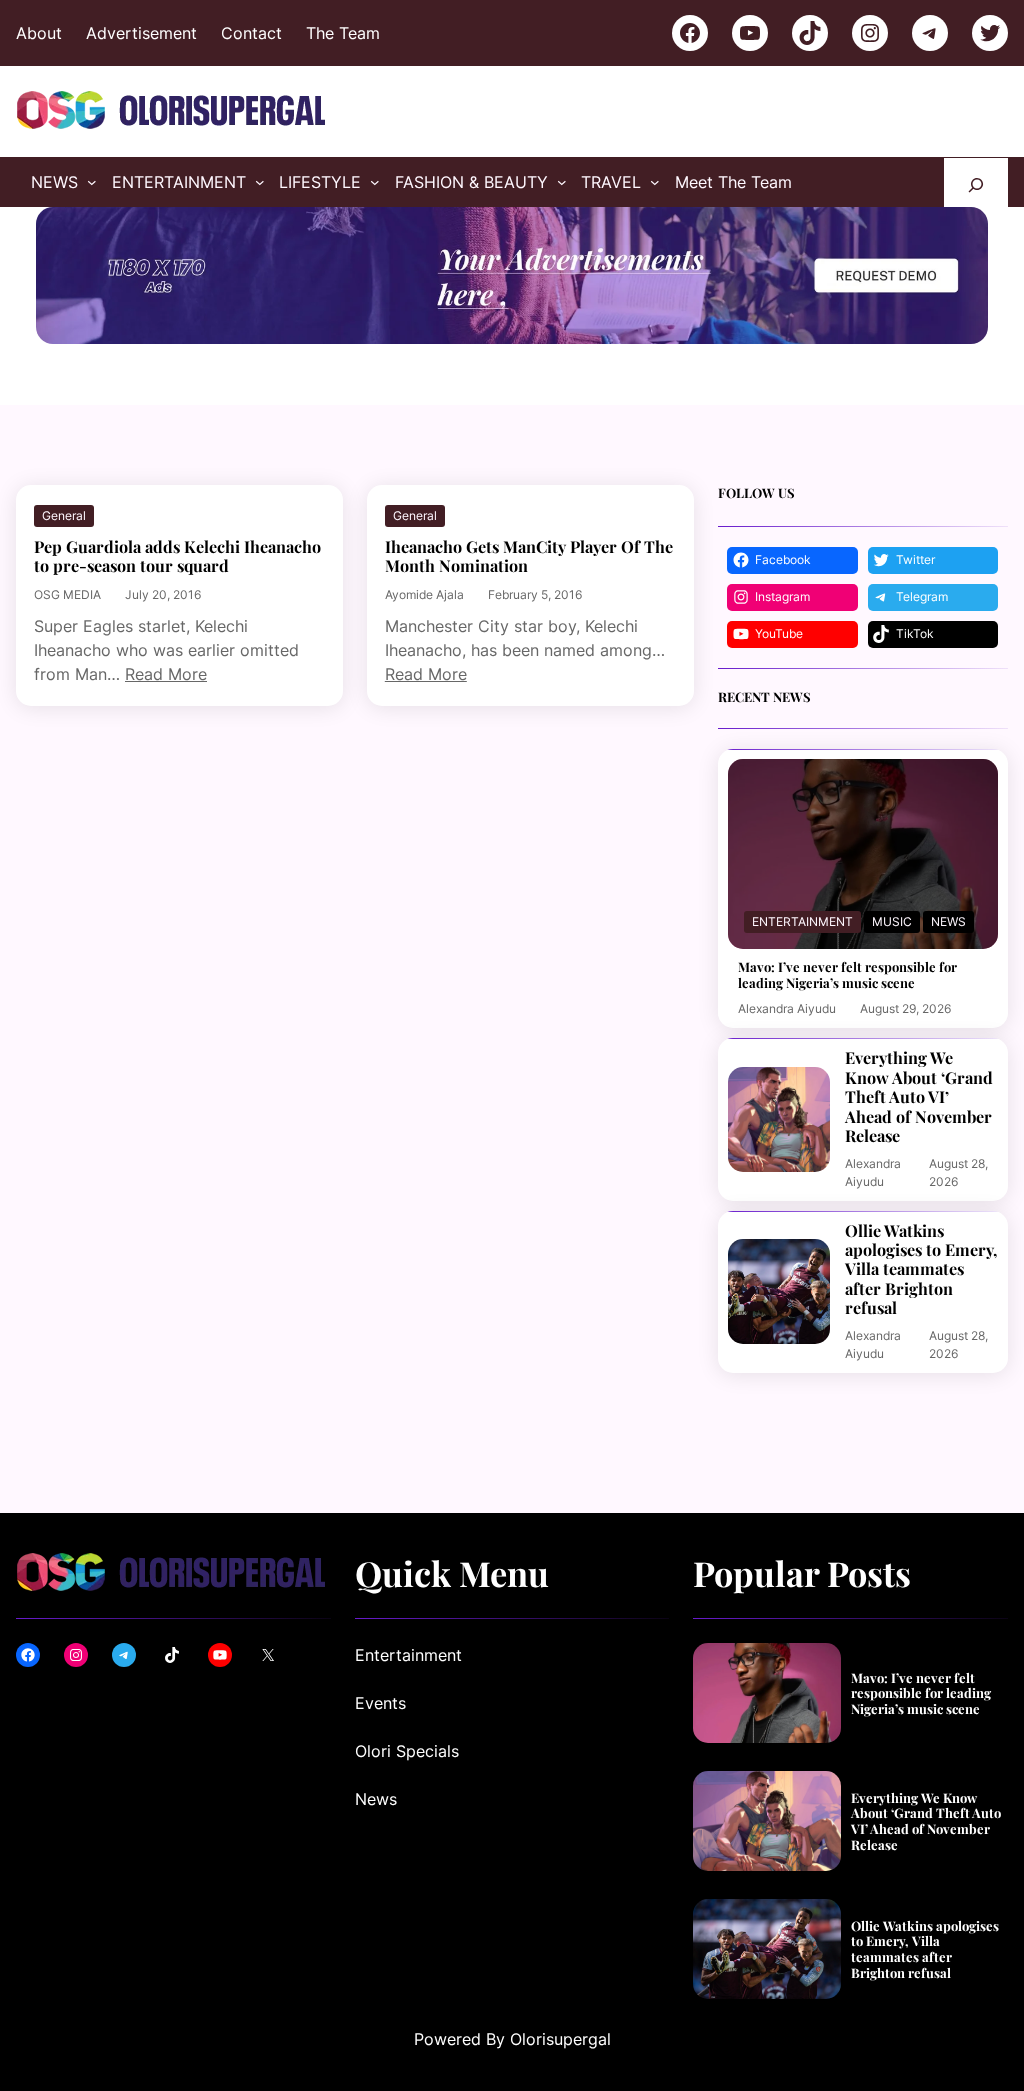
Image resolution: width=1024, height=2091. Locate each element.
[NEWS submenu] (92, 182)
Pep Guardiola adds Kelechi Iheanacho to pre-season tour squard (177, 556)
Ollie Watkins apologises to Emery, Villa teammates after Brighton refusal (921, 1269)
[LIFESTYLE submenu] (375, 182)
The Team (343, 33)
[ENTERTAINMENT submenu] (260, 182)
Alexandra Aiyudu (787, 1008)
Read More (166, 674)
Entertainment (802, 921)
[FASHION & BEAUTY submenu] (562, 182)
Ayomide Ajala (424, 594)
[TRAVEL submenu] (655, 182)
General (64, 515)
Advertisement (141, 33)
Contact (251, 33)
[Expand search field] (976, 182)
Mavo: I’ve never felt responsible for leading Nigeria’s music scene (847, 974)
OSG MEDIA (67, 594)
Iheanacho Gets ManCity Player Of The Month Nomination (529, 556)
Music (892, 921)
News (948, 921)
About (39, 33)
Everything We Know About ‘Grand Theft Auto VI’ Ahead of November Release (919, 1096)
